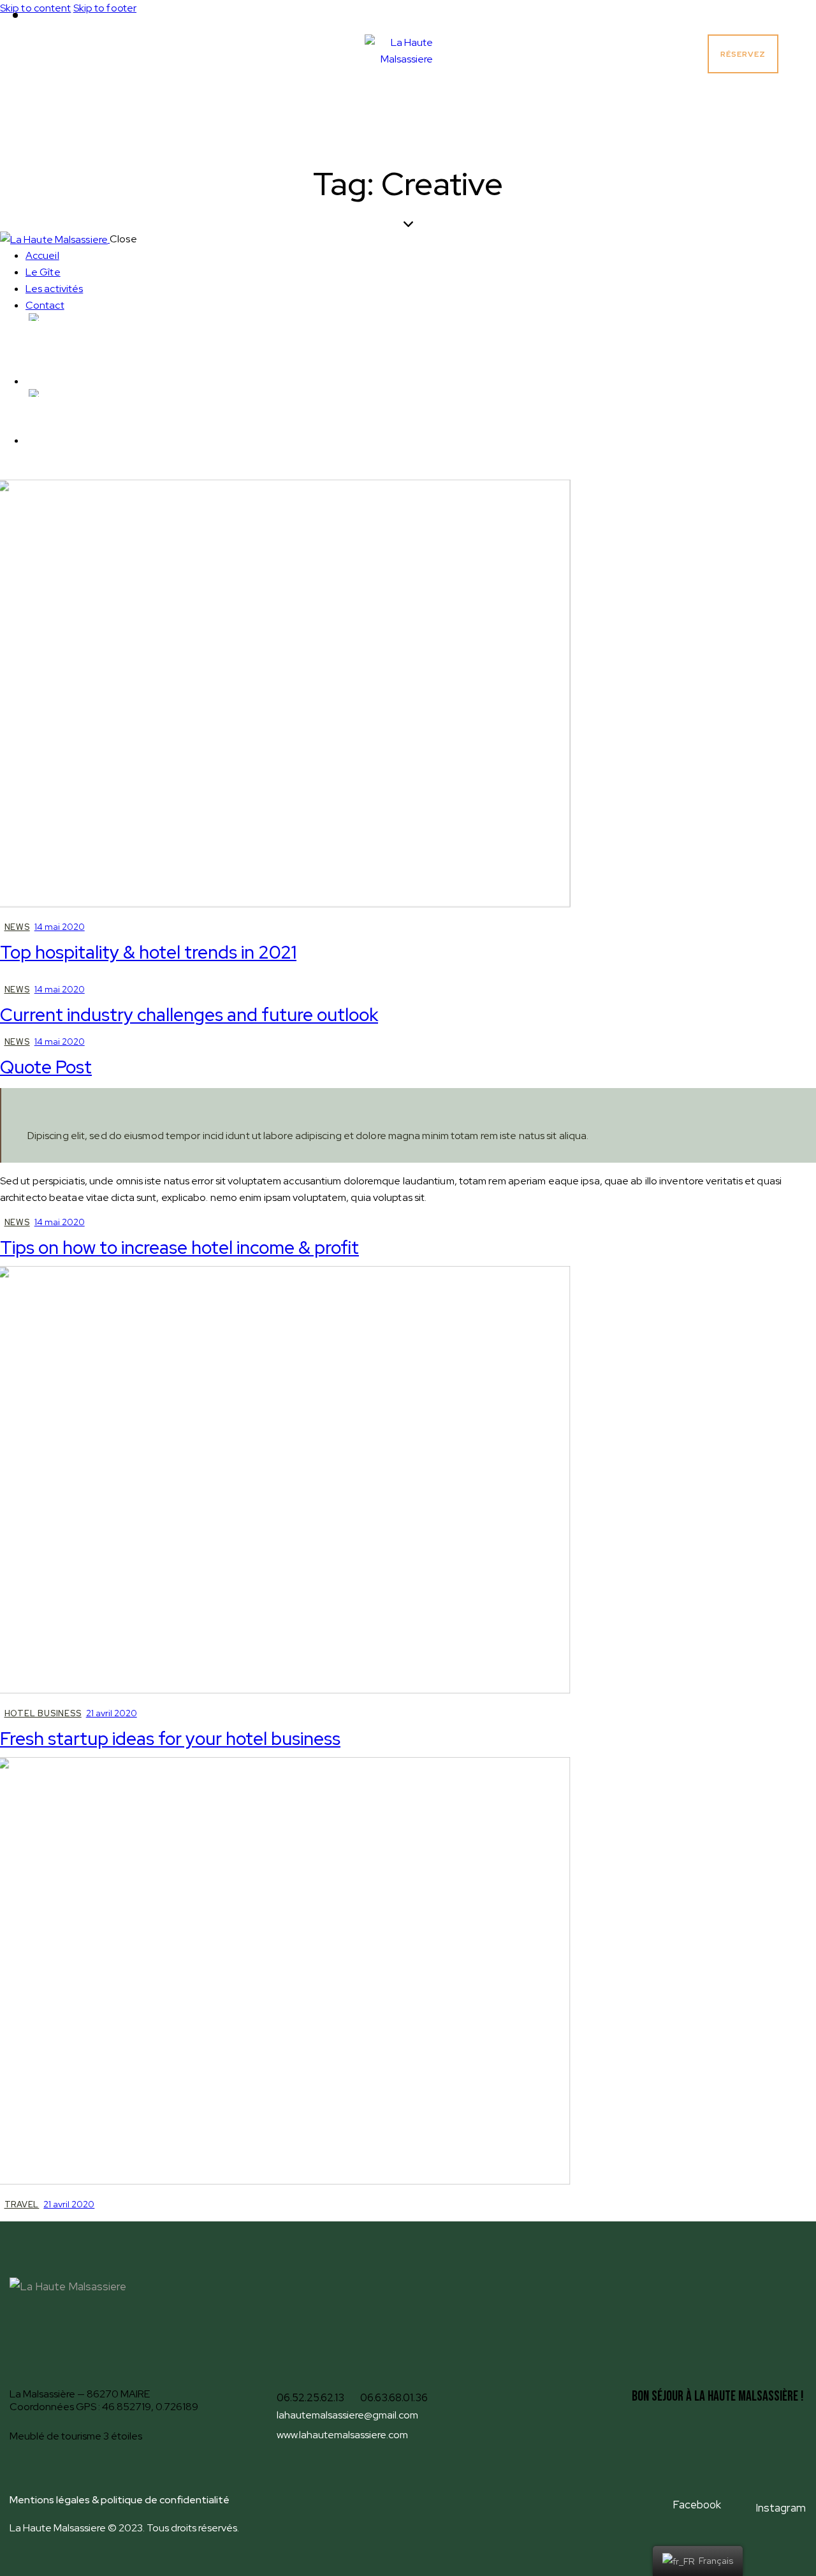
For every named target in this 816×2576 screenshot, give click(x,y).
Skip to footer (105, 8)
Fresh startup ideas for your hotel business (170, 1739)
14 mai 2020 (60, 927)
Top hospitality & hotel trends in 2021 (148, 952)
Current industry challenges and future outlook (189, 1015)
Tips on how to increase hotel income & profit (179, 1248)
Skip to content (36, 8)
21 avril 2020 (112, 1713)
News (17, 927)
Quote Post (46, 1067)
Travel (22, 2204)
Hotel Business (43, 1713)
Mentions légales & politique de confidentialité (120, 2500)
